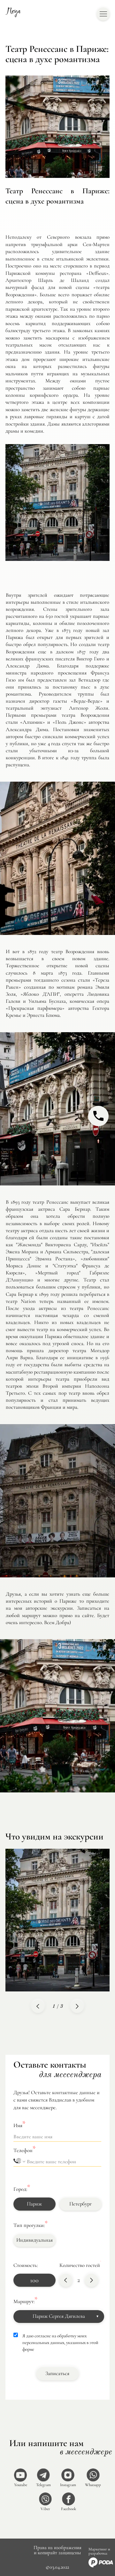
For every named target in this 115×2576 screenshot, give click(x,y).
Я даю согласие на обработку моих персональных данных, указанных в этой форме (60, 2342)
